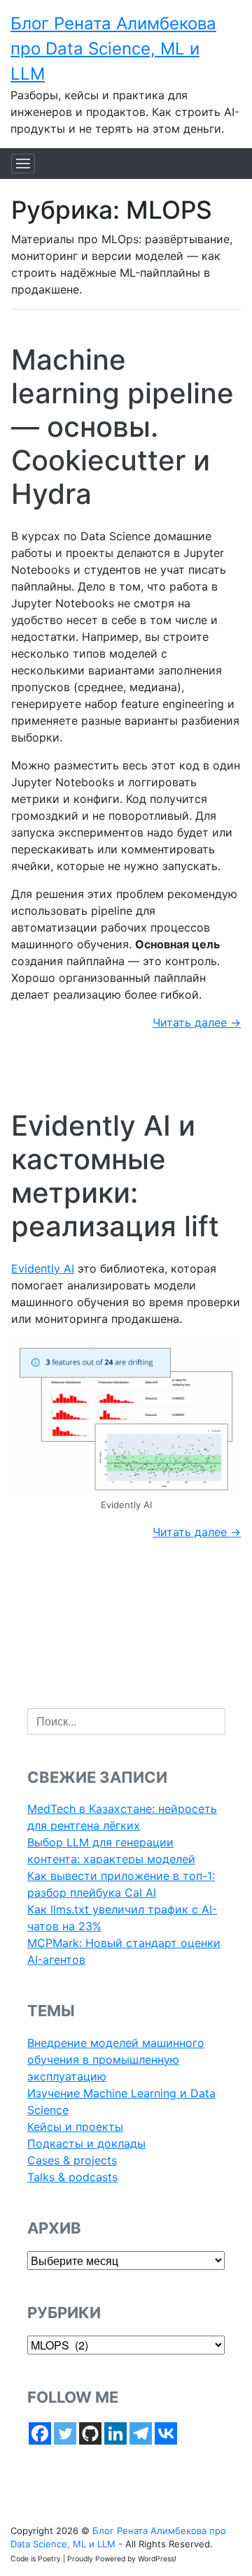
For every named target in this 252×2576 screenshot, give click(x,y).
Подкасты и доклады (86, 2143)
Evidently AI (43, 1268)
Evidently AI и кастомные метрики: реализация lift (115, 1176)
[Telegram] (141, 2433)
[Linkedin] (115, 2433)
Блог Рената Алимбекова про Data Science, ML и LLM (113, 49)
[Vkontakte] (166, 2433)
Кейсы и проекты (75, 2127)
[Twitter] (65, 2433)
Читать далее (197, 1022)
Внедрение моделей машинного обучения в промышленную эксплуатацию (116, 2060)
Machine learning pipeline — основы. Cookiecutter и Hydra (122, 427)
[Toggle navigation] (23, 164)
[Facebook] (40, 2433)
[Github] (90, 2433)
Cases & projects (72, 2160)
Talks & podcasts (72, 2177)
